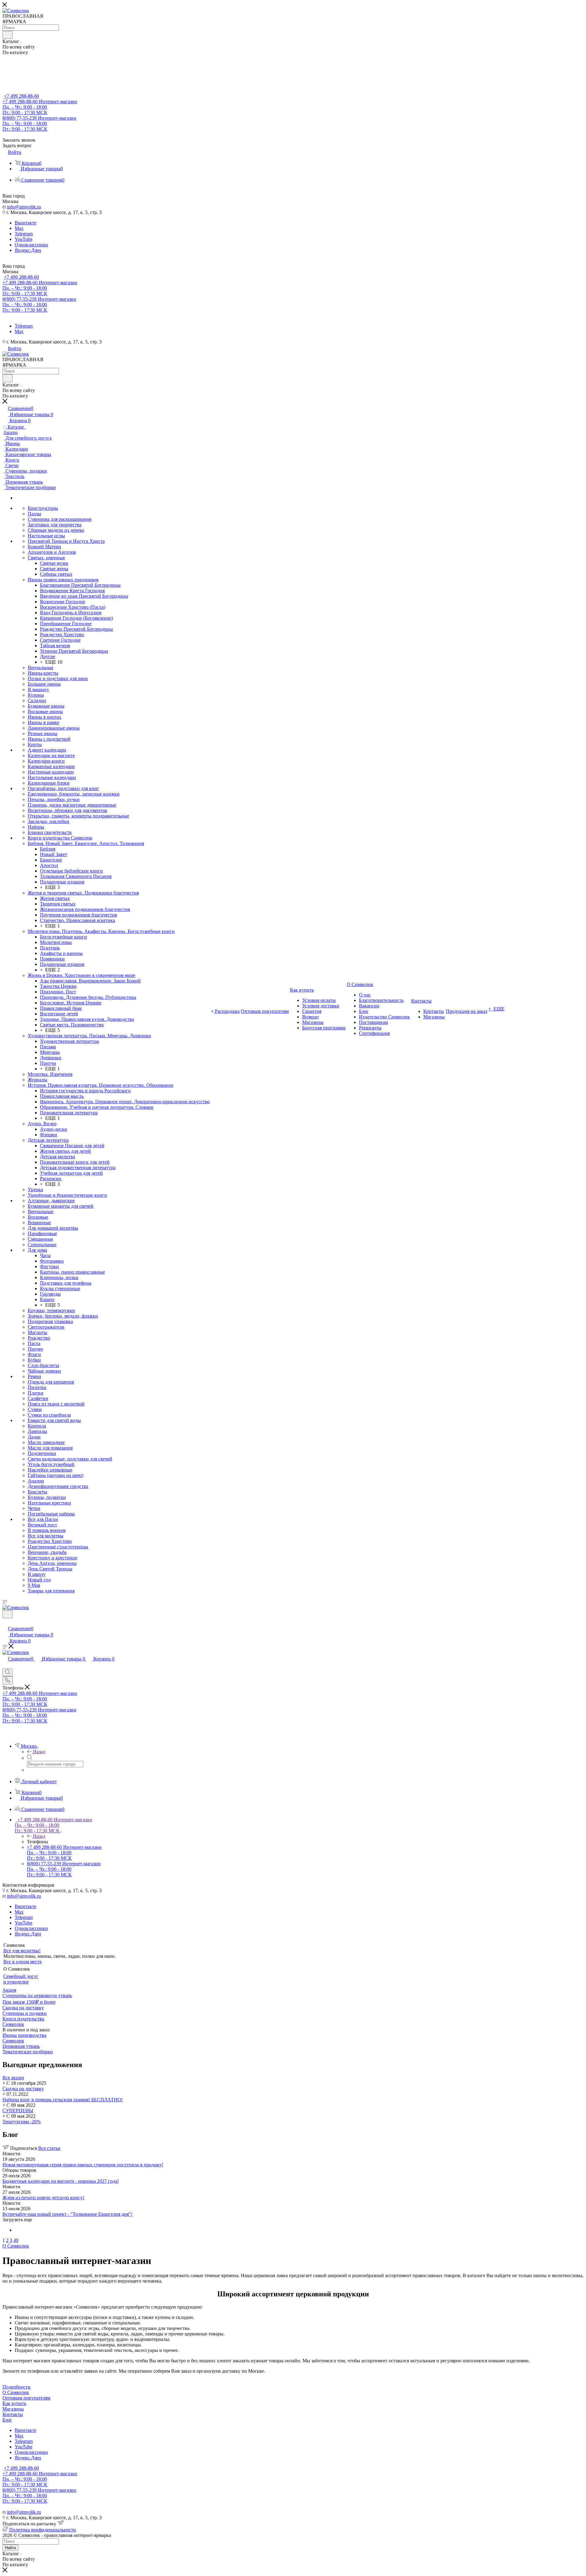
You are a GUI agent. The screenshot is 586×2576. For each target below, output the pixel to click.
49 (16, 2240)
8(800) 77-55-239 (39, 123)
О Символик (16, 2392)
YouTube (24, 239)
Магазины (13, 2409)
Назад (39, 1752)
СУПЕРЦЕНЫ (18, 2111)
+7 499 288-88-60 (22, 96)
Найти (10, 2548)
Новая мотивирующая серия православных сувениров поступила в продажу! (83, 2165)
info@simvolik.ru (24, 207)
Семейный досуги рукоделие (21, 1979)
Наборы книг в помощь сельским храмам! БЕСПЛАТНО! (63, 2100)
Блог (7, 2420)
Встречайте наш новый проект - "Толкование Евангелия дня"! (67, 2214)
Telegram (24, 234)
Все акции (13, 2078)
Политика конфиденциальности (43, 2530)
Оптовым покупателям (26, 2398)
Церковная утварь (21, 2046)
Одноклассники (31, 245)
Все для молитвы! (22, 1951)
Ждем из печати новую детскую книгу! (43, 2198)
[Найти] (7, 35)
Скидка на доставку (23, 2089)
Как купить (14, 2403)
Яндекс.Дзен (28, 250)
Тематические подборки (28, 2052)
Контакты (13, 2414)
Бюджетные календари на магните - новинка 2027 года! (61, 2181)
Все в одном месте (23, 1962)
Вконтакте (25, 223)
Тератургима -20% (22, 2122)
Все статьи (49, 2148)
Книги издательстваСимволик (23, 2021)
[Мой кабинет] (5, 1622)
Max (19, 228)
